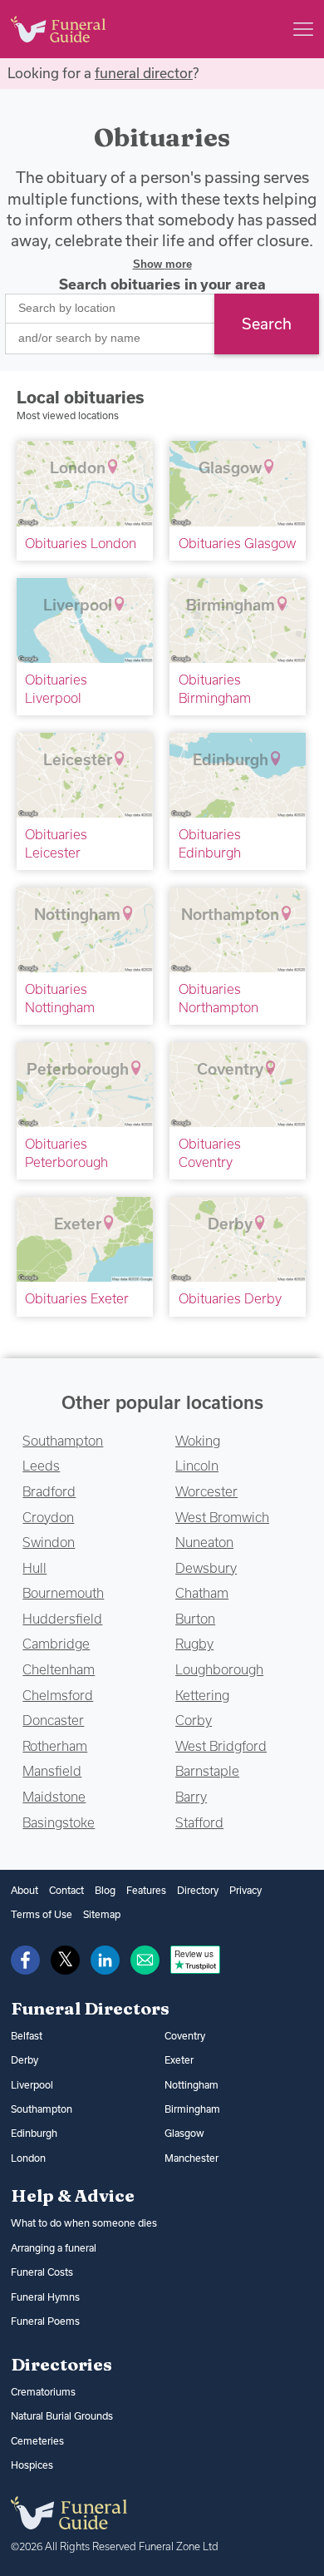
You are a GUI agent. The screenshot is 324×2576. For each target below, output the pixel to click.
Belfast (27, 2036)
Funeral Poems (45, 2321)
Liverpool (32, 2085)
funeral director (144, 73)
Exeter (179, 2060)
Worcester (206, 1491)
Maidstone (54, 1797)
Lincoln (197, 1466)
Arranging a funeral (54, 2248)
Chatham (202, 1593)
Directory (198, 1890)
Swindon (49, 1542)
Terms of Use (42, 1914)
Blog (105, 1890)
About (25, 1890)
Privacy (245, 1890)
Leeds (41, 1466)
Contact (66, 1890)
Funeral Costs (42, 2272)
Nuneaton (204, 1542)
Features (146, 1890)
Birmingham (192, 2109)
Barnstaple (207, 1771)
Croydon (48, 1517)
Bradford (49, 1491)
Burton (195, 1619)
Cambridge (56, 1644)
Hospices (32, 2465)
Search (267, 324)
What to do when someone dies (84, 2223)
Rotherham (55, 1746)
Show (162, 264)
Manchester (191, 2158)
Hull (34, 1568)
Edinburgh (34, 2133)
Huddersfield (62, 1619)
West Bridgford (221, 1746)
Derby (25, 2060)
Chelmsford (58, 1695)
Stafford (199, 1822)
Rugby (194, 1644)
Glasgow (184, 2133)
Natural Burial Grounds (62, 2416)
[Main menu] (303, 29)
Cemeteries (37, 2441)
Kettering (202, 1695)
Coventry (185, 2036)
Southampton (63, 1441)
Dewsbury (206, 1568)
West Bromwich (222, 1517)
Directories (61, 2364)
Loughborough (219, 1669)
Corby (194, 1720)
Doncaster (53, 1720)
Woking (198, 1441)
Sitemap (102, 1914)
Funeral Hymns (45, 2297)
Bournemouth (63, 1593)
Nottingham (191, 2085)
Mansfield (52, 1771)
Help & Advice (73, 2195)
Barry (191, 1797)
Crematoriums (43, 2392)
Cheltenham (59, 1669)
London (28, 2158)
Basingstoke (59, 1822)
